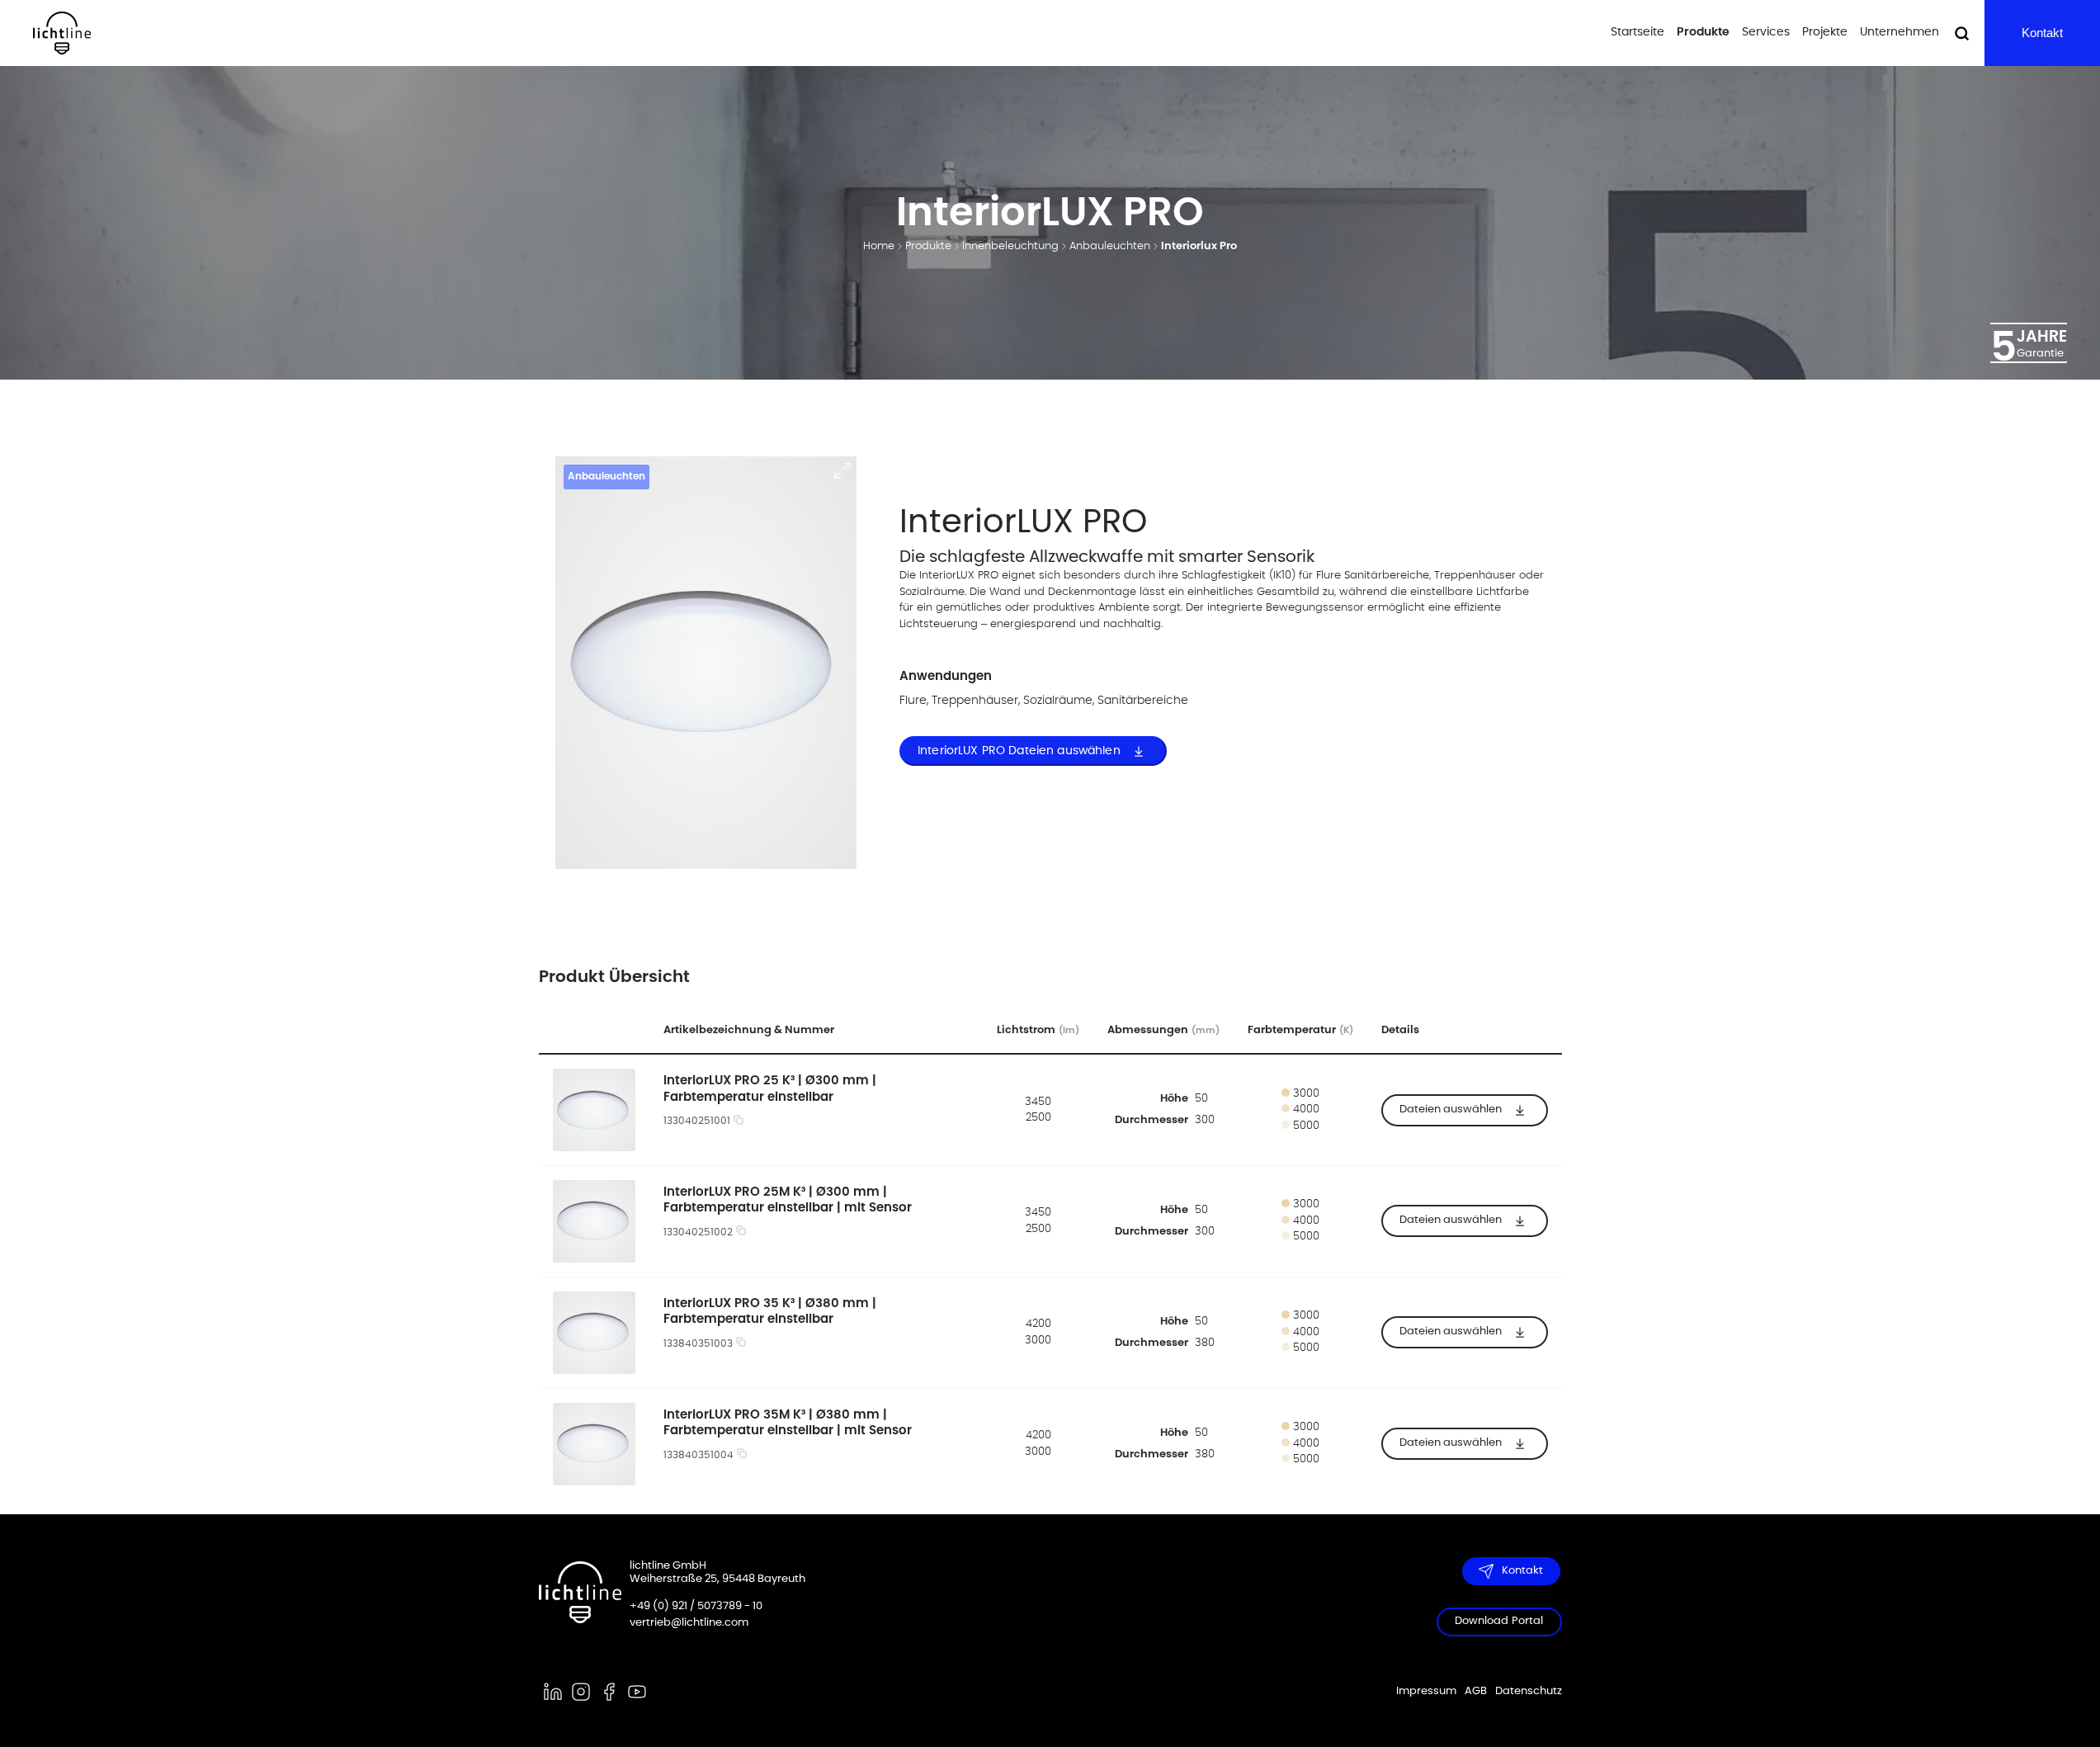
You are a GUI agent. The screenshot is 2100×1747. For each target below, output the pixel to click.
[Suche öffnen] (1962, 33)
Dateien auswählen (1451, 1109)
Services (1766, 32)
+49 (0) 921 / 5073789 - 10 (696, 1606)
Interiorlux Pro (1199, 246)
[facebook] (609, 1692)
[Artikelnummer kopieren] (739, 1122)
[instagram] (581, 1692)
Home (879, 246)
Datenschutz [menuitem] (1529, 1691)
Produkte (1703, 32)
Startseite (1638, 32)
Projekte (1825, 32)
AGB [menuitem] (1476, 1691)
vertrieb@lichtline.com (689, 1623)
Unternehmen (1899, 32)
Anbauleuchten (1110, 246)
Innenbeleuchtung (1010, 246)
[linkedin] (553, 1692)
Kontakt (2042, 33)
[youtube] (637, 1692)
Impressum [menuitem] (1426, 1691)
